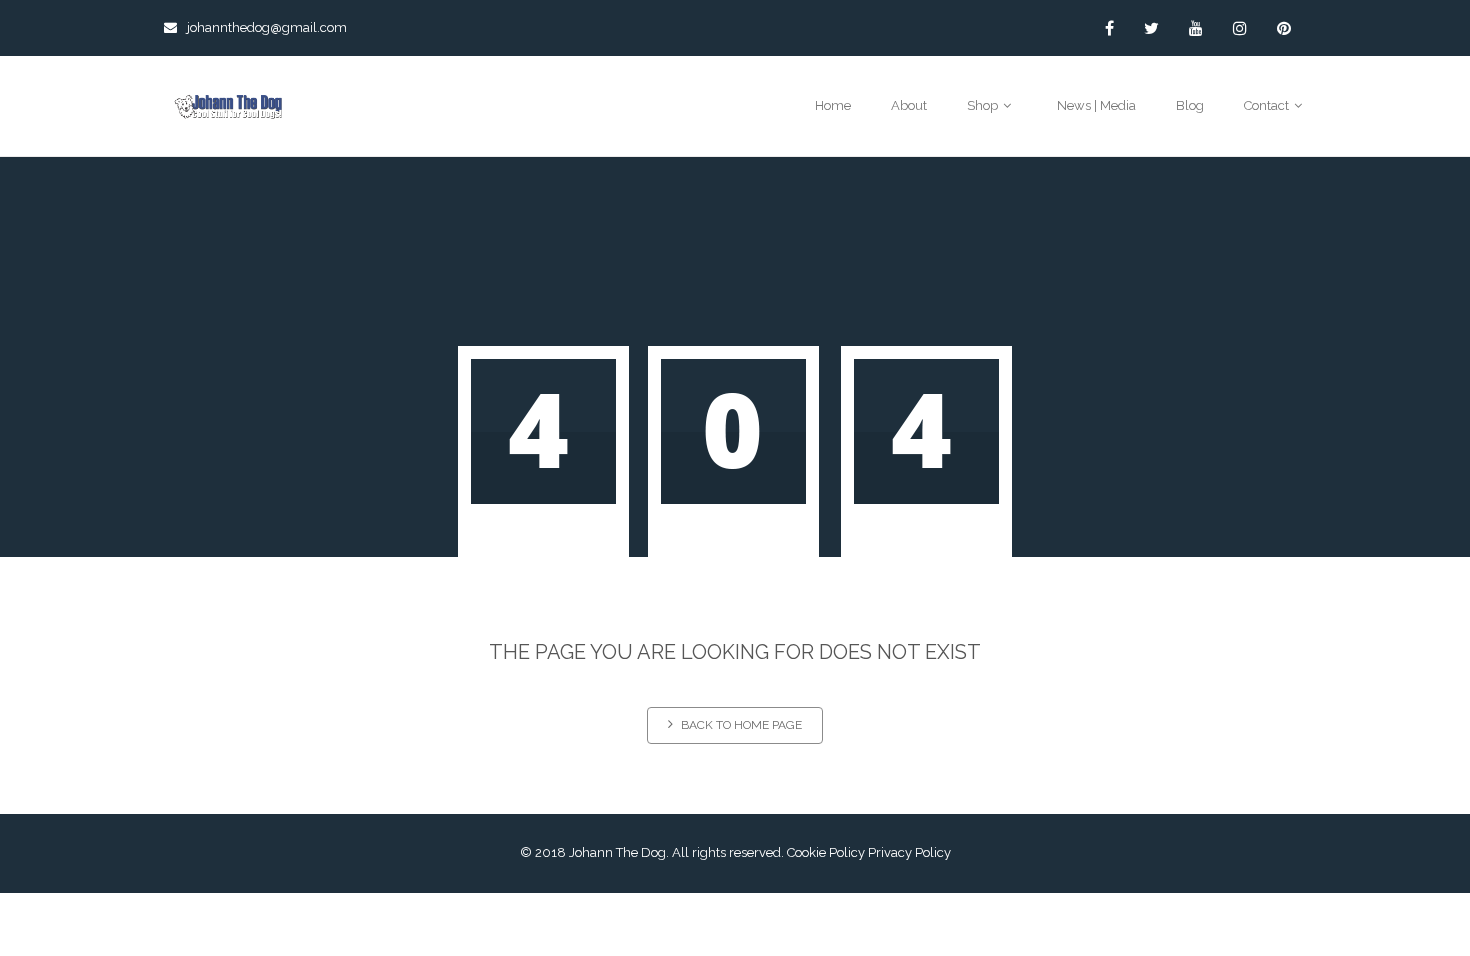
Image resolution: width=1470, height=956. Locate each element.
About (909, 105)
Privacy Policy (909, 852)
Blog (1190, 105)
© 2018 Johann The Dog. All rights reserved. (652, 852)
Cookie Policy (826, 852)
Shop (984, 105)
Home (833, 105)
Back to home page (741, 725)
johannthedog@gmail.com (267, 27)
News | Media (1096, 105)
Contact (1268, 105)
